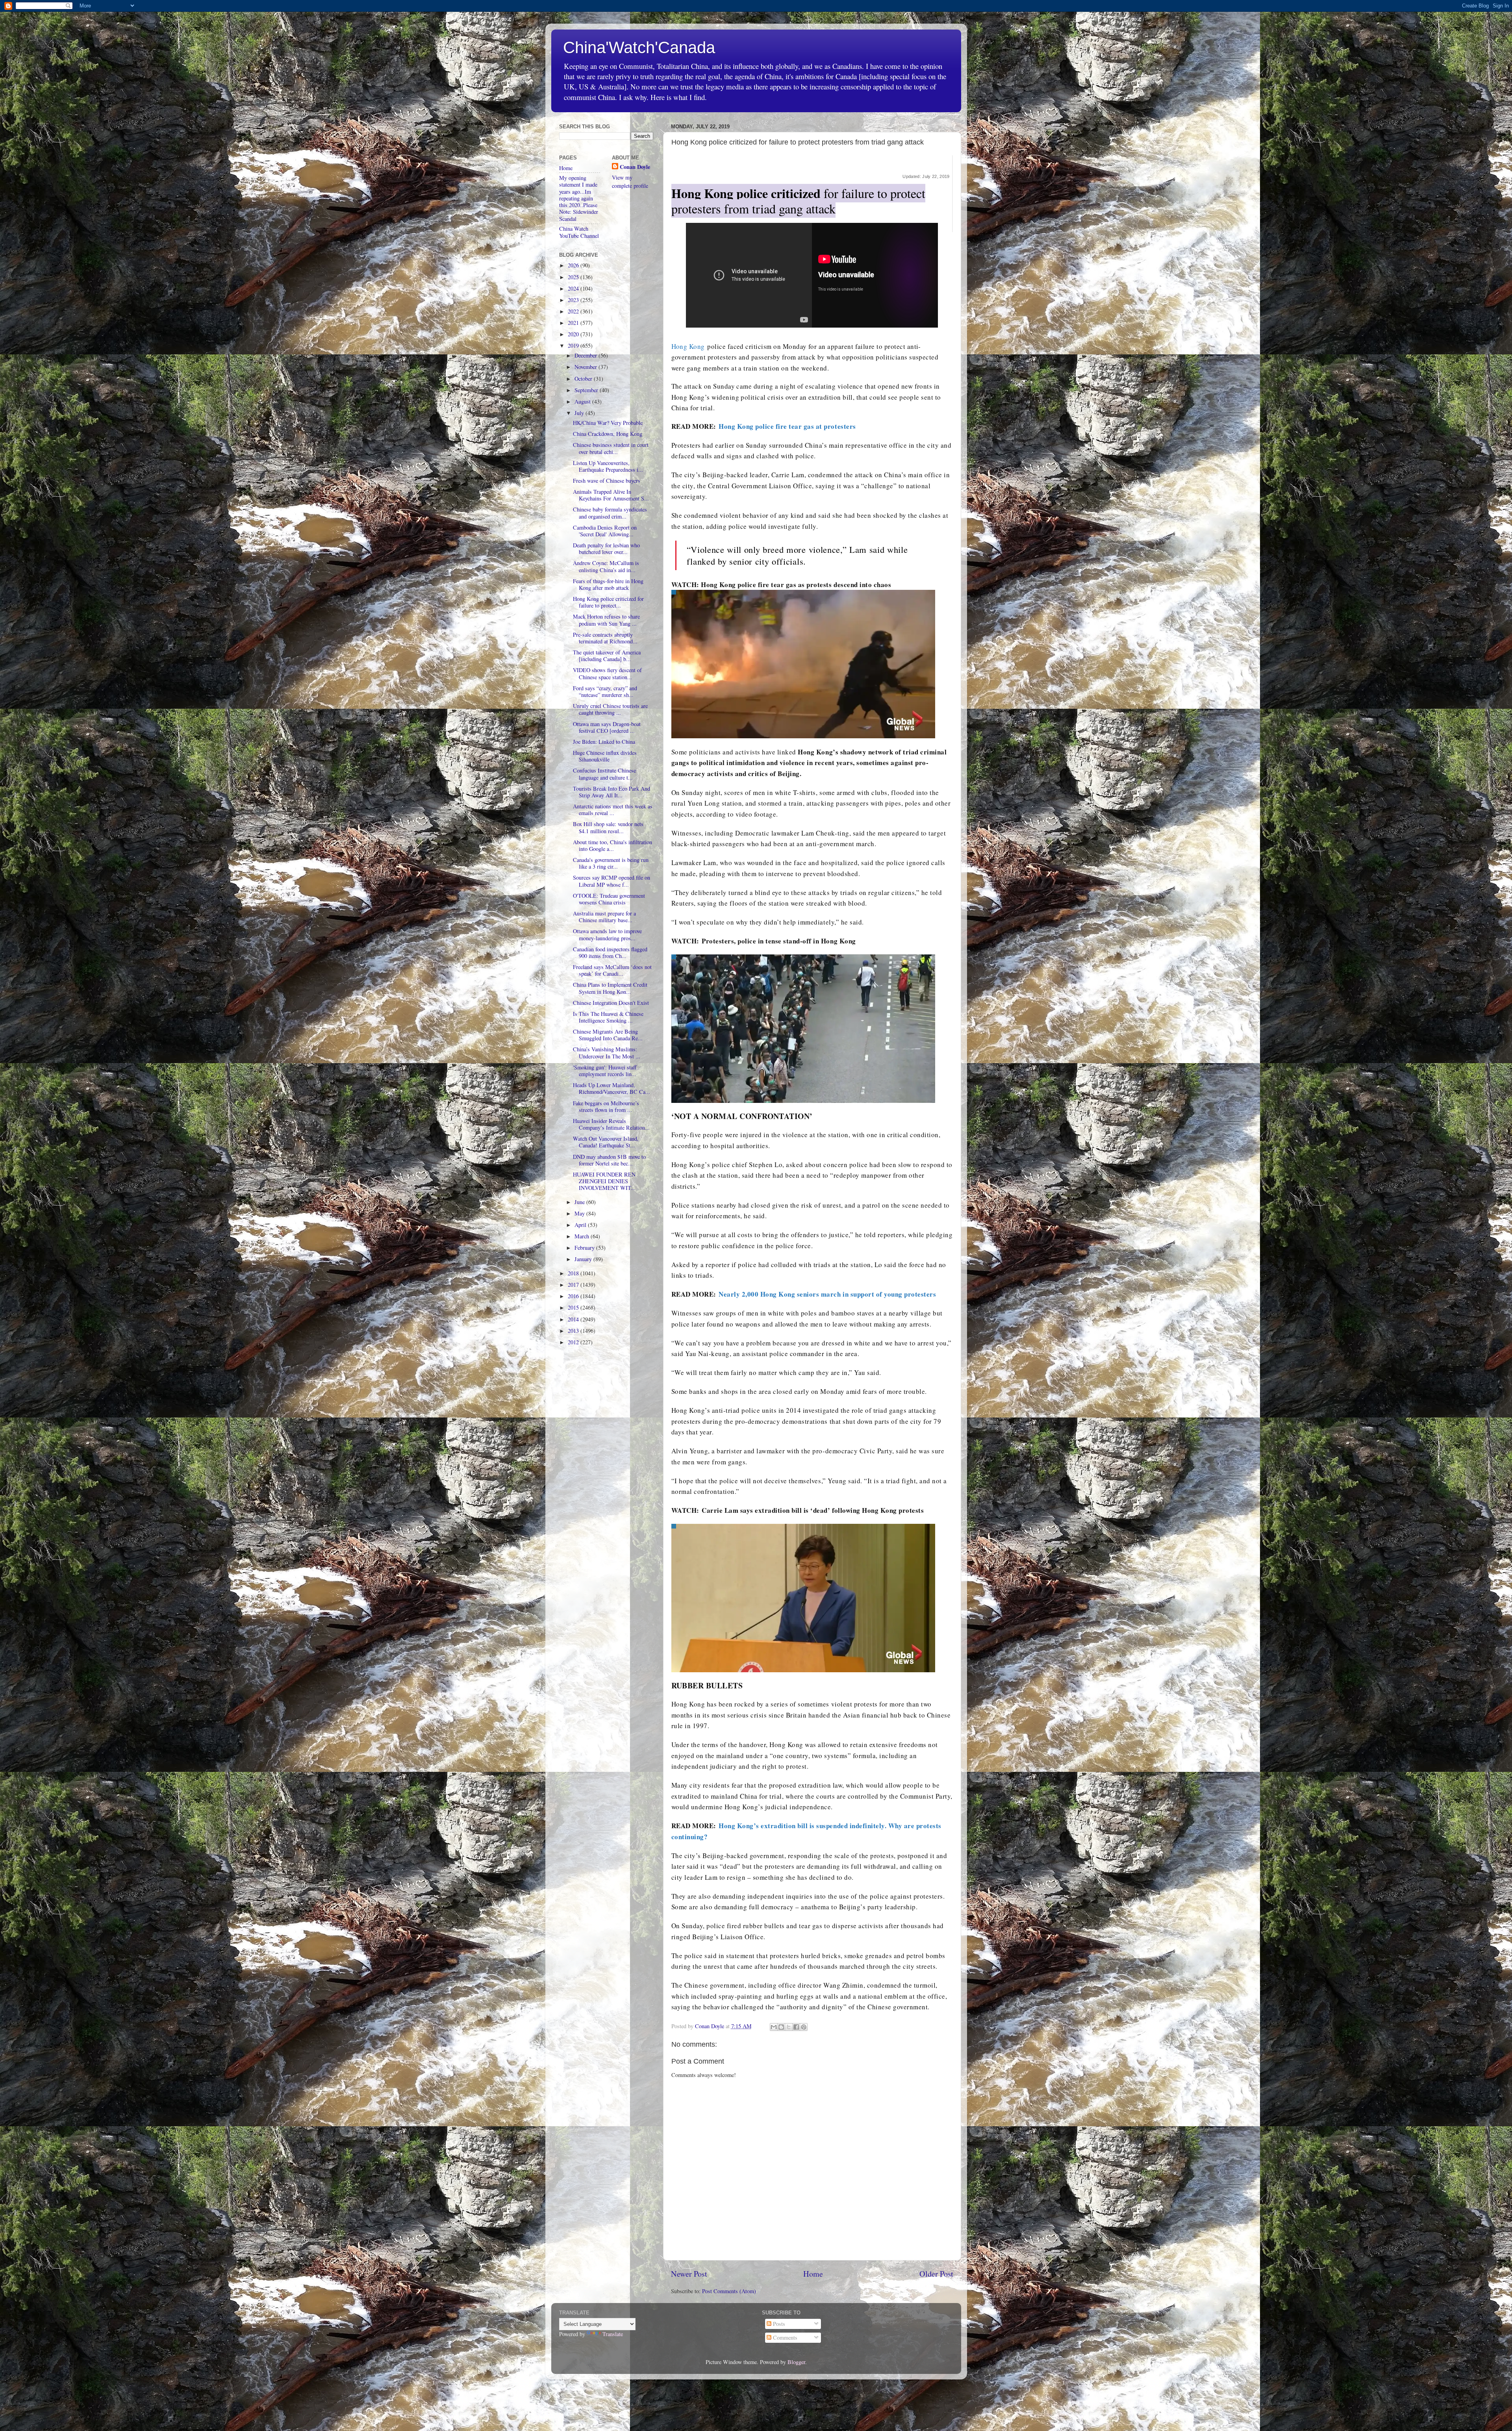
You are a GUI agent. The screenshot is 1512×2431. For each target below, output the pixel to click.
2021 (574, 323)
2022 (574, 311)
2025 (574, 277)
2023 (574, 300)
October (584, 379)
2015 (574, 1307)
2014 (574, 1319)
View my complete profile (630, 181)
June (580, 1202)
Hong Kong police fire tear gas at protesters (787, 426)
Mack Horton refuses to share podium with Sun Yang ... (606, 620)
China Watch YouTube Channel (579, 232)
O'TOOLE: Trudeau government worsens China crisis (609, 899)
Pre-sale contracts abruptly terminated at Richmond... (605, 638)
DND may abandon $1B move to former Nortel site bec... (609, 1160)
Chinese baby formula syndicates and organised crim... (610, 513)
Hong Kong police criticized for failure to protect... (608, 602)
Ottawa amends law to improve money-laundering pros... (607, 934)
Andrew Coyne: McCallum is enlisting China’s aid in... (606, 566)
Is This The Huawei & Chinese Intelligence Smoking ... (608, 1017)
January (584, 1259)
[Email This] (774, 2027)
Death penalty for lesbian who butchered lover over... (606, 548)
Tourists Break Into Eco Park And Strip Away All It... (611, 792)
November (586, 367)
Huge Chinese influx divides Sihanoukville (605, 756)
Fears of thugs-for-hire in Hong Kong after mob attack (608, 584)
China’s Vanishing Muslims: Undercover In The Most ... (607, 1052)
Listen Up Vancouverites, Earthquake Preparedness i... (608, 466)
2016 (574, 1296)
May (580, 1213)
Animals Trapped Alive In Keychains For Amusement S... (611, 495)
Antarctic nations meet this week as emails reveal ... (613, 810)
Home (813, 2274)
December (586, 355)
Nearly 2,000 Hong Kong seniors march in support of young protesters (827, 1294)
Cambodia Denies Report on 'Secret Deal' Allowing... (605, 531)
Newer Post (689, 2274)
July (580, 413)
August (583, 401)
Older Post (936, 2274)
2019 (574, 346)
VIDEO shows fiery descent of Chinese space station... (607, 673)
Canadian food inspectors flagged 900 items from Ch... (610, 952)
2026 (574, 265)
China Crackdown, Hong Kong (608, 434)
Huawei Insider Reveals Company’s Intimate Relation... (611, 1124)
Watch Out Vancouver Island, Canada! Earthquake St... (606, 1142)
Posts (778, 2324)
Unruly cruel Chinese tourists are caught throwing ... (610, 709)
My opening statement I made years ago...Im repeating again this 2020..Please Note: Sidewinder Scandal (579, 198)
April (581, 1225)
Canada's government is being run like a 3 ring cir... (611, 863)
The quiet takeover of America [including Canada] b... (607, 656)
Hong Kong (688, 346)
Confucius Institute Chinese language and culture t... (604, 774)
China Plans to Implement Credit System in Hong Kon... (610, 988)
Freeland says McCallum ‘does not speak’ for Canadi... (612, 970)
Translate (613, 2334)
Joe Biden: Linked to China (604, 742)
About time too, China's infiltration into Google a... (612, 845)
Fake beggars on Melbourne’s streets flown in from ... (606, 1106)
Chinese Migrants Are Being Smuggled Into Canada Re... (608, 1035)
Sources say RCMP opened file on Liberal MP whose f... (611, 881)
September (587, 390)
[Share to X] (789, 2027)
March (583, 1236)
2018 (574, 1273)
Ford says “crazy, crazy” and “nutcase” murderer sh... (605, 691)
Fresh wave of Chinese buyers (607, 481)
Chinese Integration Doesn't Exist (611, 1003)
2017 (574, 1285)
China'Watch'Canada (639, 47)
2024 (574, 288)
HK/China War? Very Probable (608, 423)
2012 (574, 1342)
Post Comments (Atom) (729, 2291)
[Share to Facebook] (796, 2027)
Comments (784, 2337)
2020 (574, 334)
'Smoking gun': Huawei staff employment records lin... (605, 1071)
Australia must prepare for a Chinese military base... (604, 917)
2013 (574, 1331)
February (585, 1248)
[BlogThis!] (781, 2027)
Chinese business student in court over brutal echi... (611, 448)
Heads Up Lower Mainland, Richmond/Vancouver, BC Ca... (611, 1088)
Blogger (796, 2362)
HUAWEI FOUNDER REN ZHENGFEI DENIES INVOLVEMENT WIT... (604, 1181)
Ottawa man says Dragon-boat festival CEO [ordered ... (607, 727)
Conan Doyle (635, 167)
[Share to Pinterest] (804, 2027)
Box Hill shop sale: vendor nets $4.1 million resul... (608, 827)
